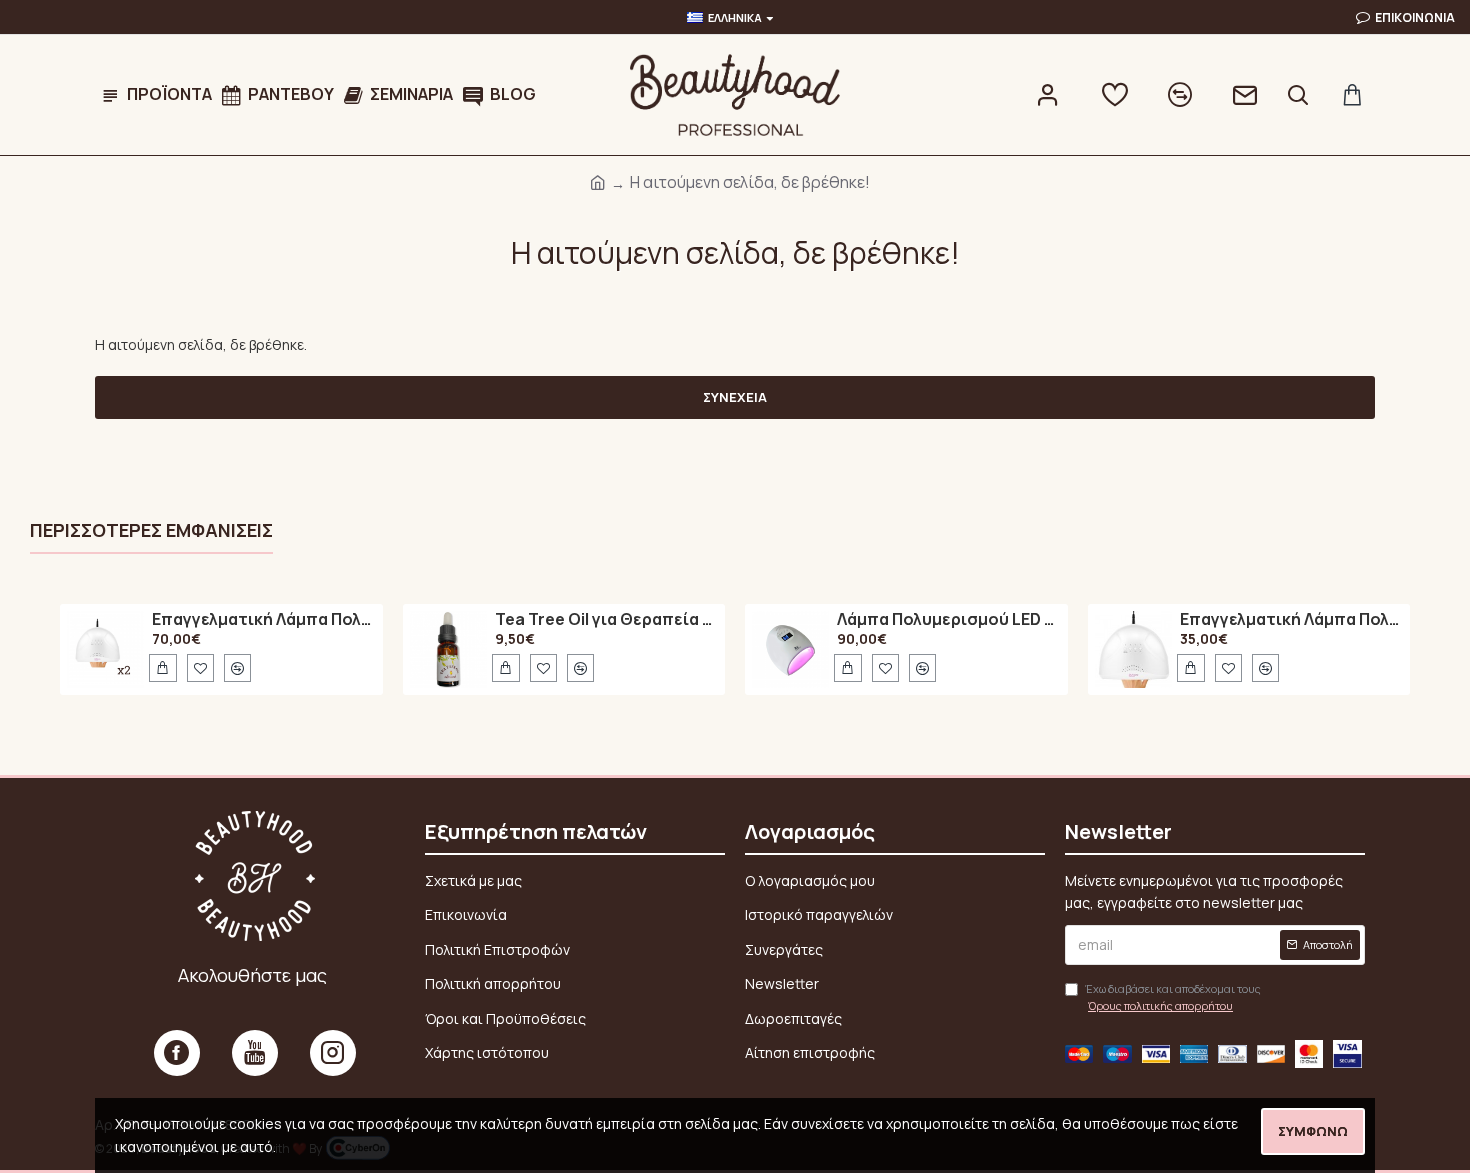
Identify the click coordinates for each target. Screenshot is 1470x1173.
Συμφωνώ (1313, 1131)
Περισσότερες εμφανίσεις (151, 530)
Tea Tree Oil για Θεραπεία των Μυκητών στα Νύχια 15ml (606, 620)
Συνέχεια (735, 397)
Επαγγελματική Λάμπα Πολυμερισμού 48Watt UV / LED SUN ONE (263, 620)
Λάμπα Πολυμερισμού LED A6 (948, 620)
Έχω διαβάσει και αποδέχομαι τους (1173, 997)
